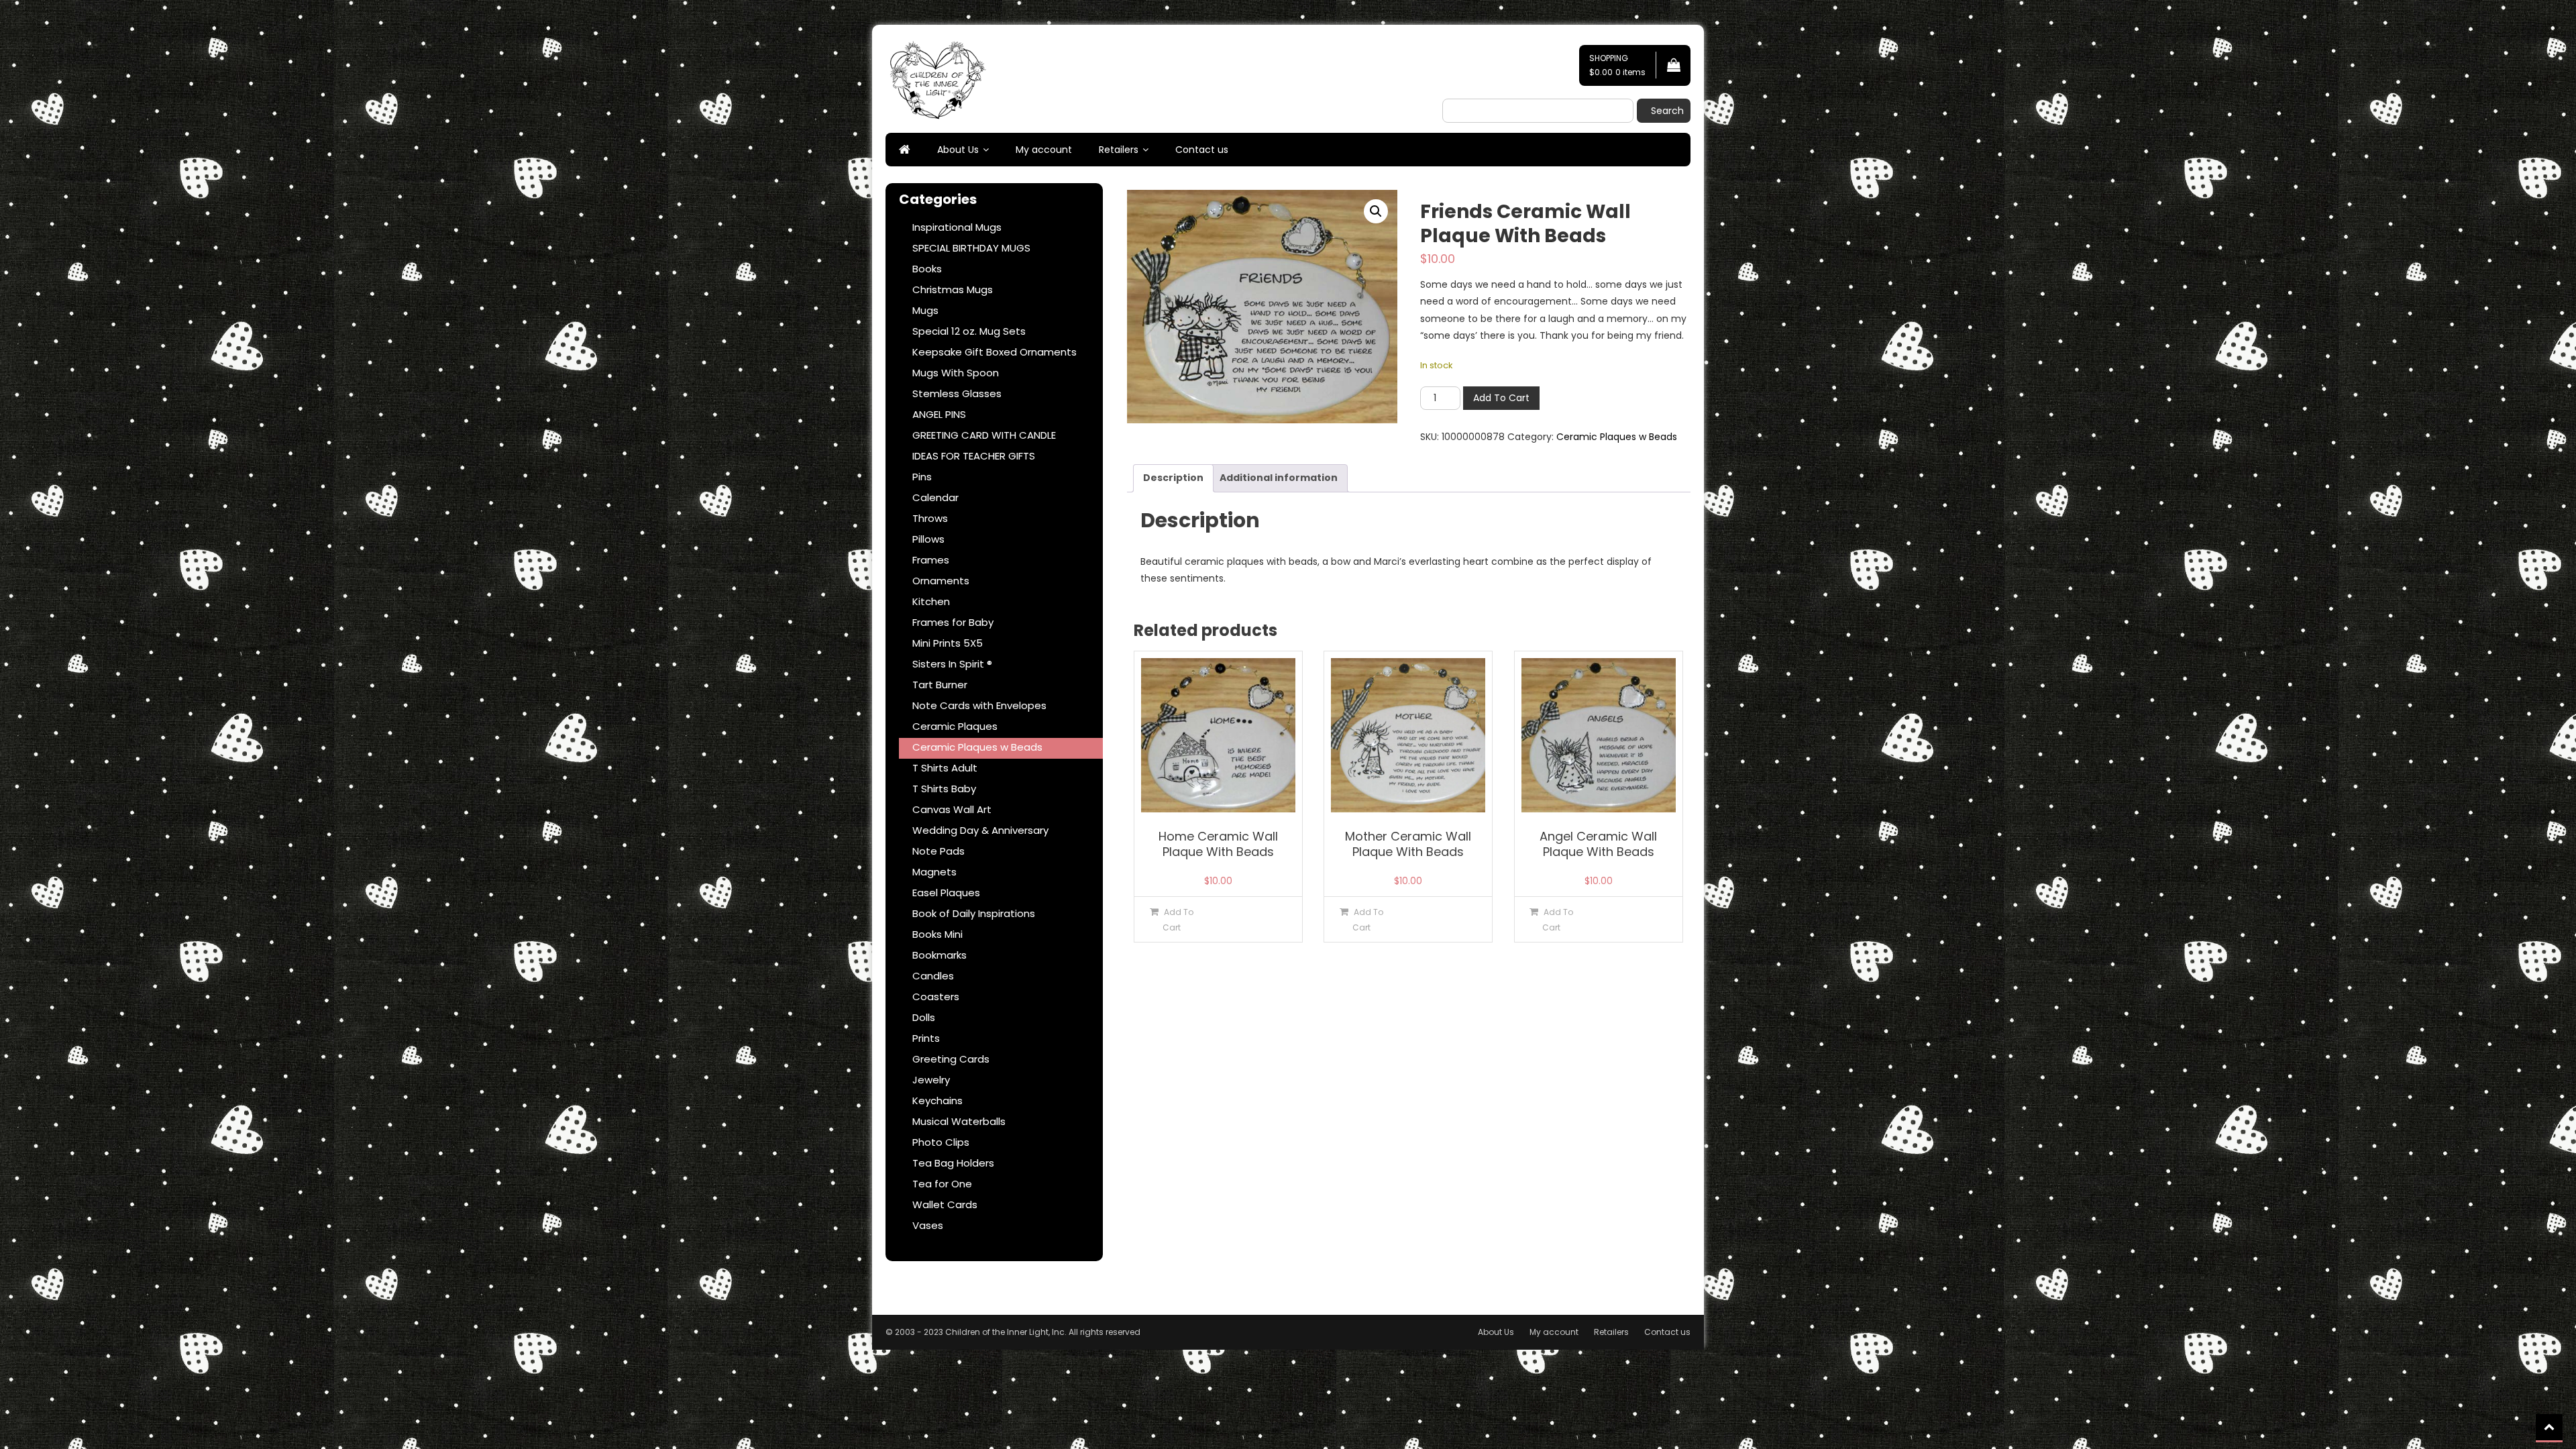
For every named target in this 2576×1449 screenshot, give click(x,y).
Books (927, 269)
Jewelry (931, 1080)
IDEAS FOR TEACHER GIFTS (974, 456)
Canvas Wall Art (952, 809)
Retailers (1119, 150)
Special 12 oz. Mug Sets (969, 331)
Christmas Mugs (953, 289)
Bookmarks (940, 955)
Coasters (936, 997)
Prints (926, 1038)
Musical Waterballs (959, 1121)
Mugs (925, 310)
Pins (922, 477)
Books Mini (937, 934)
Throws (930, 518)
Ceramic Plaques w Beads (1617, 437)
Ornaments (941, 581)
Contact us (1202, 150)
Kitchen (931, 601)
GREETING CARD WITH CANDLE (984, 435)
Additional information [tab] (1279, 478)
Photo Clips (941, 1142)
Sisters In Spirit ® (952, 664)
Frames (931, 560)
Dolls (924, 1017)
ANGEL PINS (939, 414)
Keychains (937, 1101)
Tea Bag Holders (953, 1163)
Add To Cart (1501, 398)
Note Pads (938, 851)
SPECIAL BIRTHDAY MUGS (971, 248)
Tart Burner (940, 685)
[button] (1376, 211)
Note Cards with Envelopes (979, 705)
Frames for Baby (953, 622)
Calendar (935, 497)
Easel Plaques (946, 893)
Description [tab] (1173, 478)
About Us (958, 150)
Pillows (928, 539)
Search (1667, 111)
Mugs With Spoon (956, 373)
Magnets (934, 872)
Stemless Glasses (957, 393)
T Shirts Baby (944, 789)
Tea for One (942, 1184)
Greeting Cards (951, 1059)
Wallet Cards (945, 1204)
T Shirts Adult (945, 768)
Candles (933, 976)
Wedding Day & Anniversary (980, 830)
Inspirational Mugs (957, 227)
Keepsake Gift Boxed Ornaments (995, 352)
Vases (928, 1225)
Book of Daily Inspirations (974, 913)
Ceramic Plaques (955, 726)
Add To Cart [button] (1178, 920)
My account (1044, 150)
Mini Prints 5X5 (948, 643)
